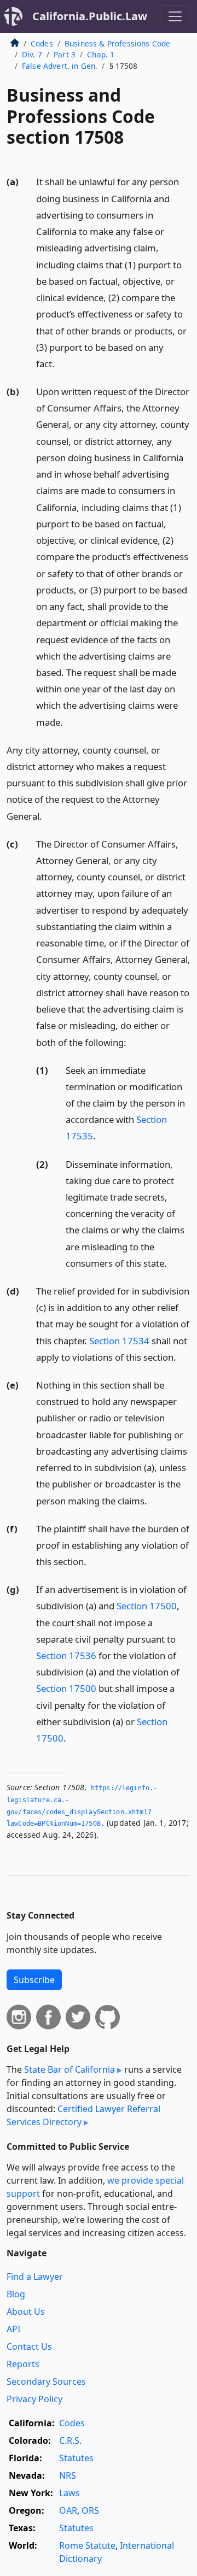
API (13, 2329)
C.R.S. (70, 2440)
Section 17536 (66, 1655)
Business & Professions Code (117, 43)
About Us (26, 2312)
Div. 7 (32, 54)
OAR (68, 2510)
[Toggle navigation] (175, 16)
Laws (69, 2493)
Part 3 (65, 54)
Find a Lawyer (35, 2277)
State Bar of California (69, 2069)
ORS (90, 2510)
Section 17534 (119, 1341)
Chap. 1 (101, 54)
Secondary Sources (46, 2381)
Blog (16, 2294)
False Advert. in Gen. (60, 66)
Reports (23, 2364)
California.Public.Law (90, 16)
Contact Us (29, 2346)
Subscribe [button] (34, 1980)
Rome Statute (87, 2545)
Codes (42, 43)
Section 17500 (147, 1606)
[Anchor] (61, 363)
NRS (68, 2475)
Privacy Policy (34, 2399)
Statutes (76, 2458)
